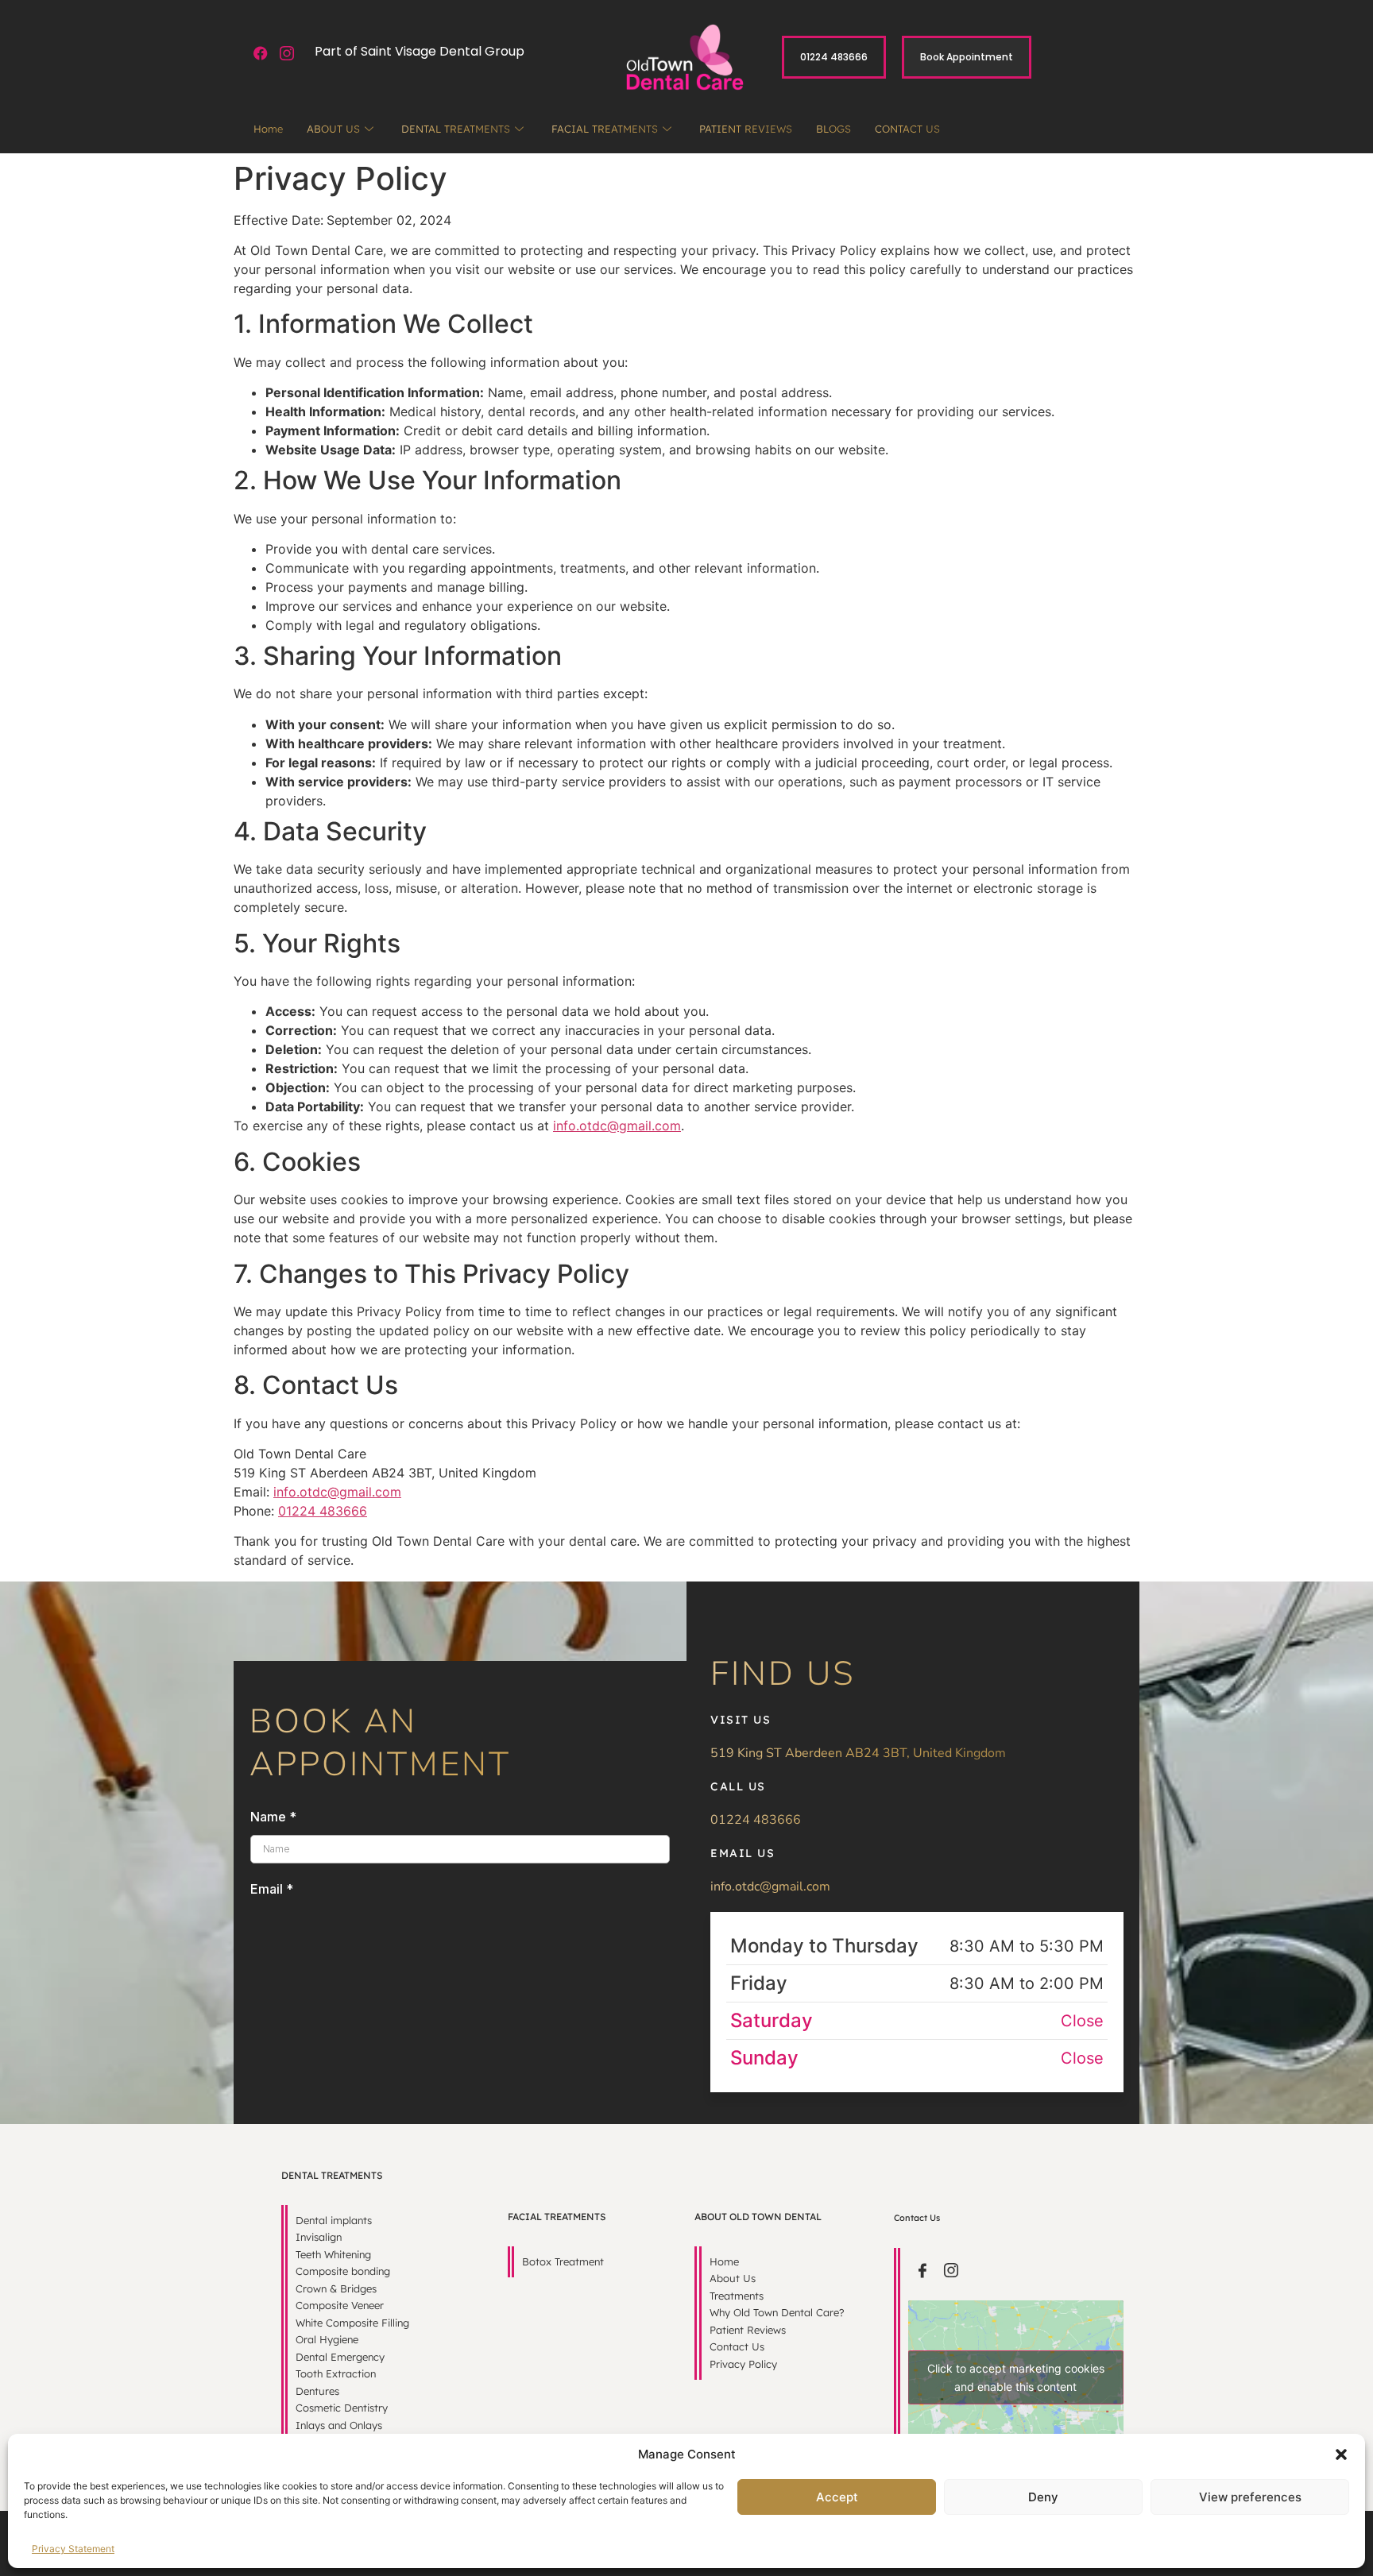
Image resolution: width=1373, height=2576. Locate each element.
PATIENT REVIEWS (746, 129)
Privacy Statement (73, 2549)
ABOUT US (333, 129)
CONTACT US (907, 129)
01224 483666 (323, 1511)
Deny (1043, 2497)
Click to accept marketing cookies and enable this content (1016, 2377)
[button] (1341, 2454)
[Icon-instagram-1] (287, 54)
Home (268, 129)
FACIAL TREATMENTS (605, 129)
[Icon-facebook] (922, 2270)
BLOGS (833, 129)
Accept (837, 2497)
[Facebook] (261, 54)
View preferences (1250, 2497)
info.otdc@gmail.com (617, 1126)
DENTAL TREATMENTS (456, 129)
